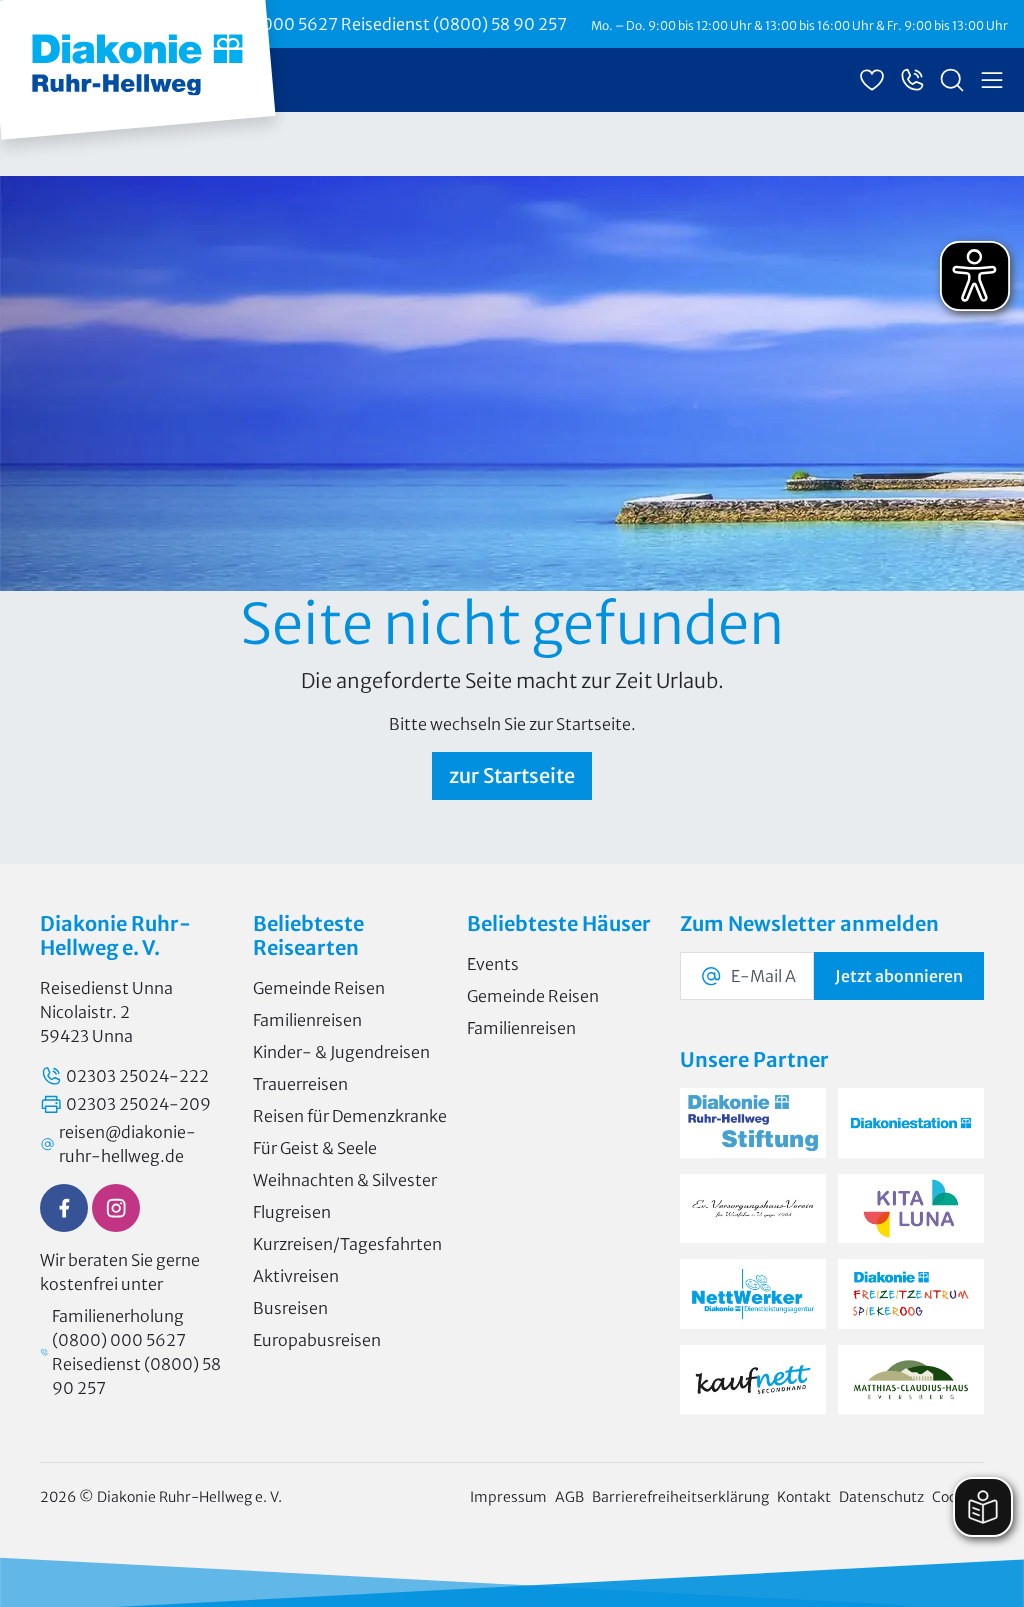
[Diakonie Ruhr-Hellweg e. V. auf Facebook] (64, 1208)
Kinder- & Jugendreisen (341, 1052)
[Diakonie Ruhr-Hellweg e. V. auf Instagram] (116, 1208)
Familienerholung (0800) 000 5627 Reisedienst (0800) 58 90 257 (318, 24)
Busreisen (290, 1308)
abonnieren (899, 976)
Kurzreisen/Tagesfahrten (347, 1244)
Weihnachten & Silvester (345, 1180)
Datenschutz (881, 1497)
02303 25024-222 (137, 1076)
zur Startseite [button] (512, 775)
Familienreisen (307, 1020)
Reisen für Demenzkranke (350, 1116)
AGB (569, 1497)
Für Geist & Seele (315, 1148)
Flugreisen (292, 1212)
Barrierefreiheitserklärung (680, 1497)
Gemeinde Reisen (319, 988)
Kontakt (804, 1497)
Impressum (508, 1497)
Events (493, 964)
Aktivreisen (296, 1276)
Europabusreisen (317, 1340)
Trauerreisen (300, 1084)
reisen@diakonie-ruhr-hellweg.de (127, 1144)
